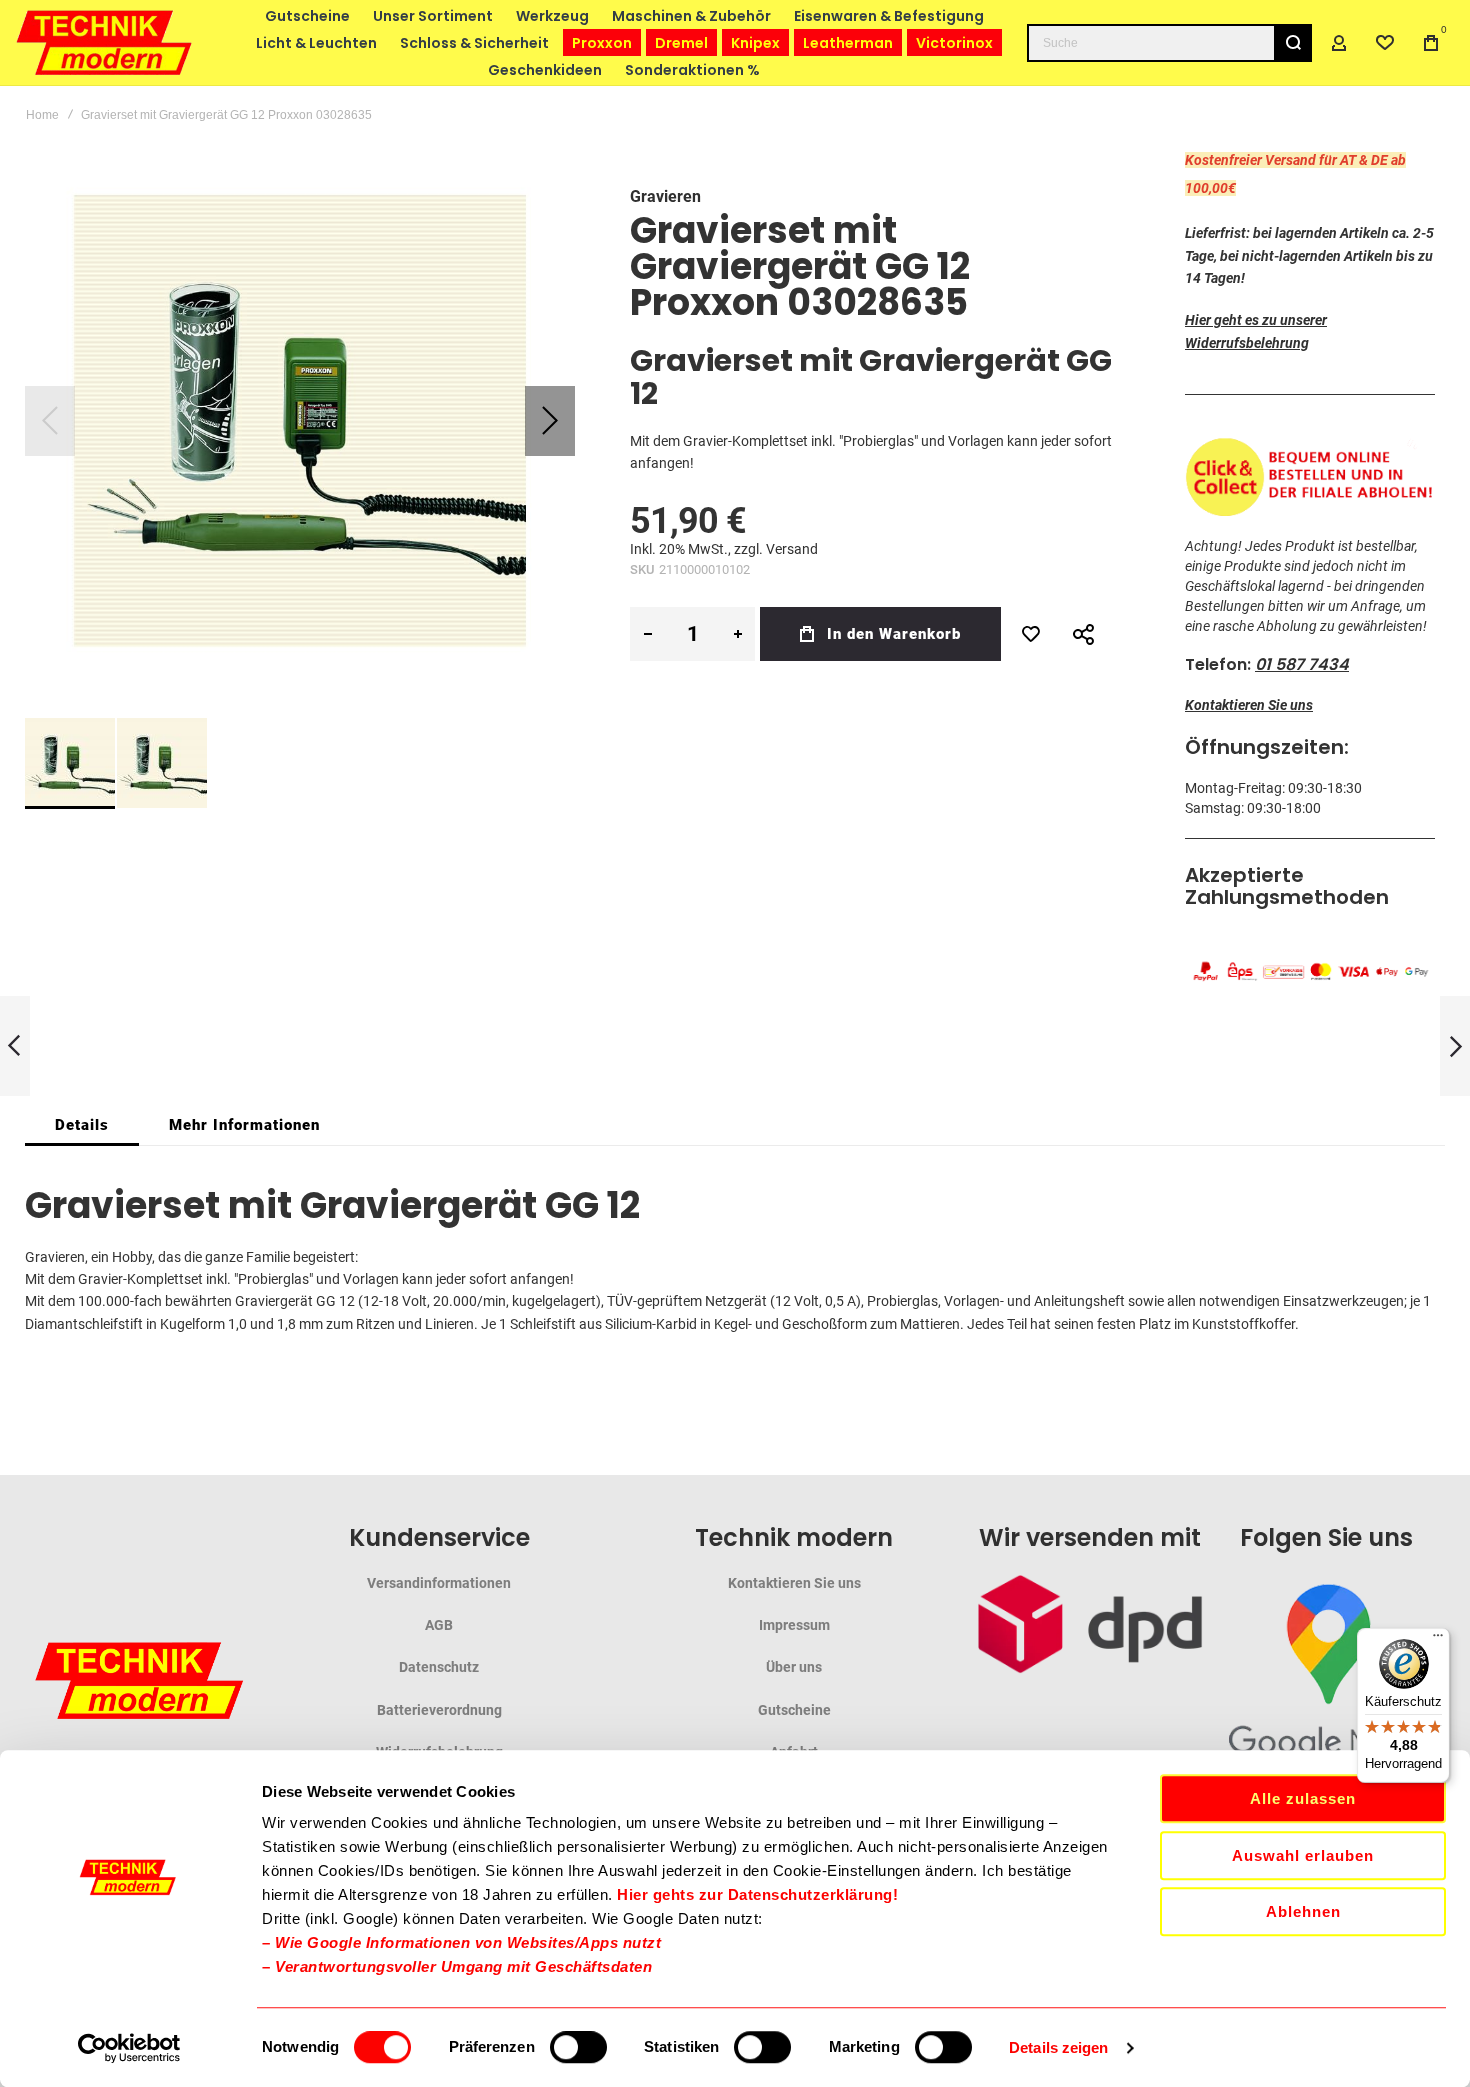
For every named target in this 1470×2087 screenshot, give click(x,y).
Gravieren (665, 196)
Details (82, 1125)
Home (42, 115)
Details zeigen (1058, 2047)
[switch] (578, 2049)
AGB (439, 1625)
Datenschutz (439, 1667)
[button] (550, 421)
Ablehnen (1303, 1911)
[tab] (82, 1125)
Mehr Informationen (244, 1125)
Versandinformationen (439, 1583)
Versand (792, 549)
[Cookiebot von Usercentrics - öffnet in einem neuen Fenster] (129, 2048)
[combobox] (1169, 43)
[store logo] (105, 42)
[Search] (1293, 43)
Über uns (794, 1667)
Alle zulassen (1303, 1798)
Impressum (794, 1625)
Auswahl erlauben (1303, 1855)
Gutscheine (794, 1710)
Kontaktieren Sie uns (1249, 705)
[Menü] (1438, 1640)
